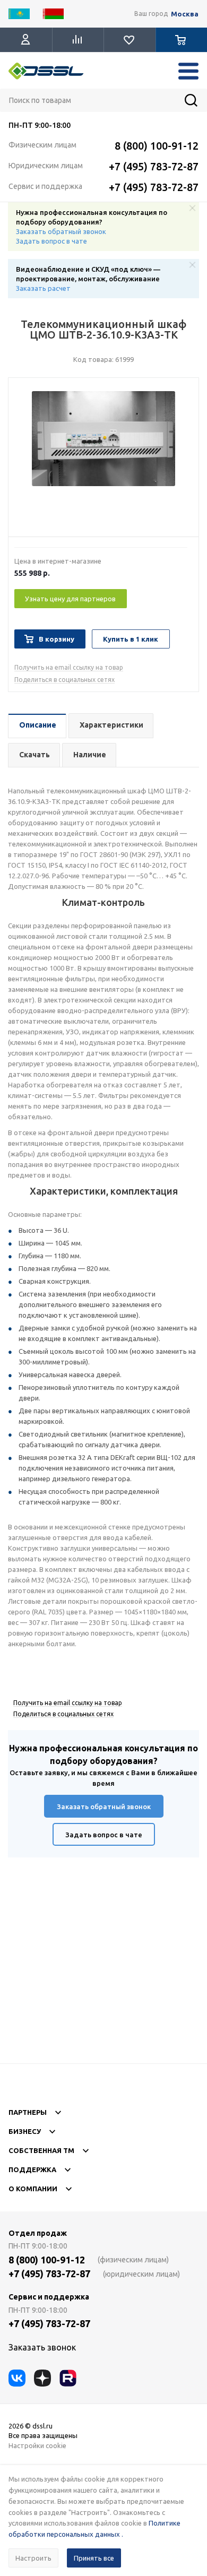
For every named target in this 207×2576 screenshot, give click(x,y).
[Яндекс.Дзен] (42, 2378)
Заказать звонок (42, 2347)
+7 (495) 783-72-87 (154, 166)
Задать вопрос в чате (51, 241)
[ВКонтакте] (17, 2378)
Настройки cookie (37, 2445)
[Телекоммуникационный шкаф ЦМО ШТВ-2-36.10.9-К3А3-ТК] (103, 460)
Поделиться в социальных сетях (64, 680)
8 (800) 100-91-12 (157, 146)
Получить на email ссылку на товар (69, 667)
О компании (33, 2189)
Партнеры (28, 2112)
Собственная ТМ (41, 2150)
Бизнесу (25, 2131)
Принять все (94, 2558)
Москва (185, 14)
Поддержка (32, 2169)
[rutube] (68, 2378)
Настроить (33, 2558)
